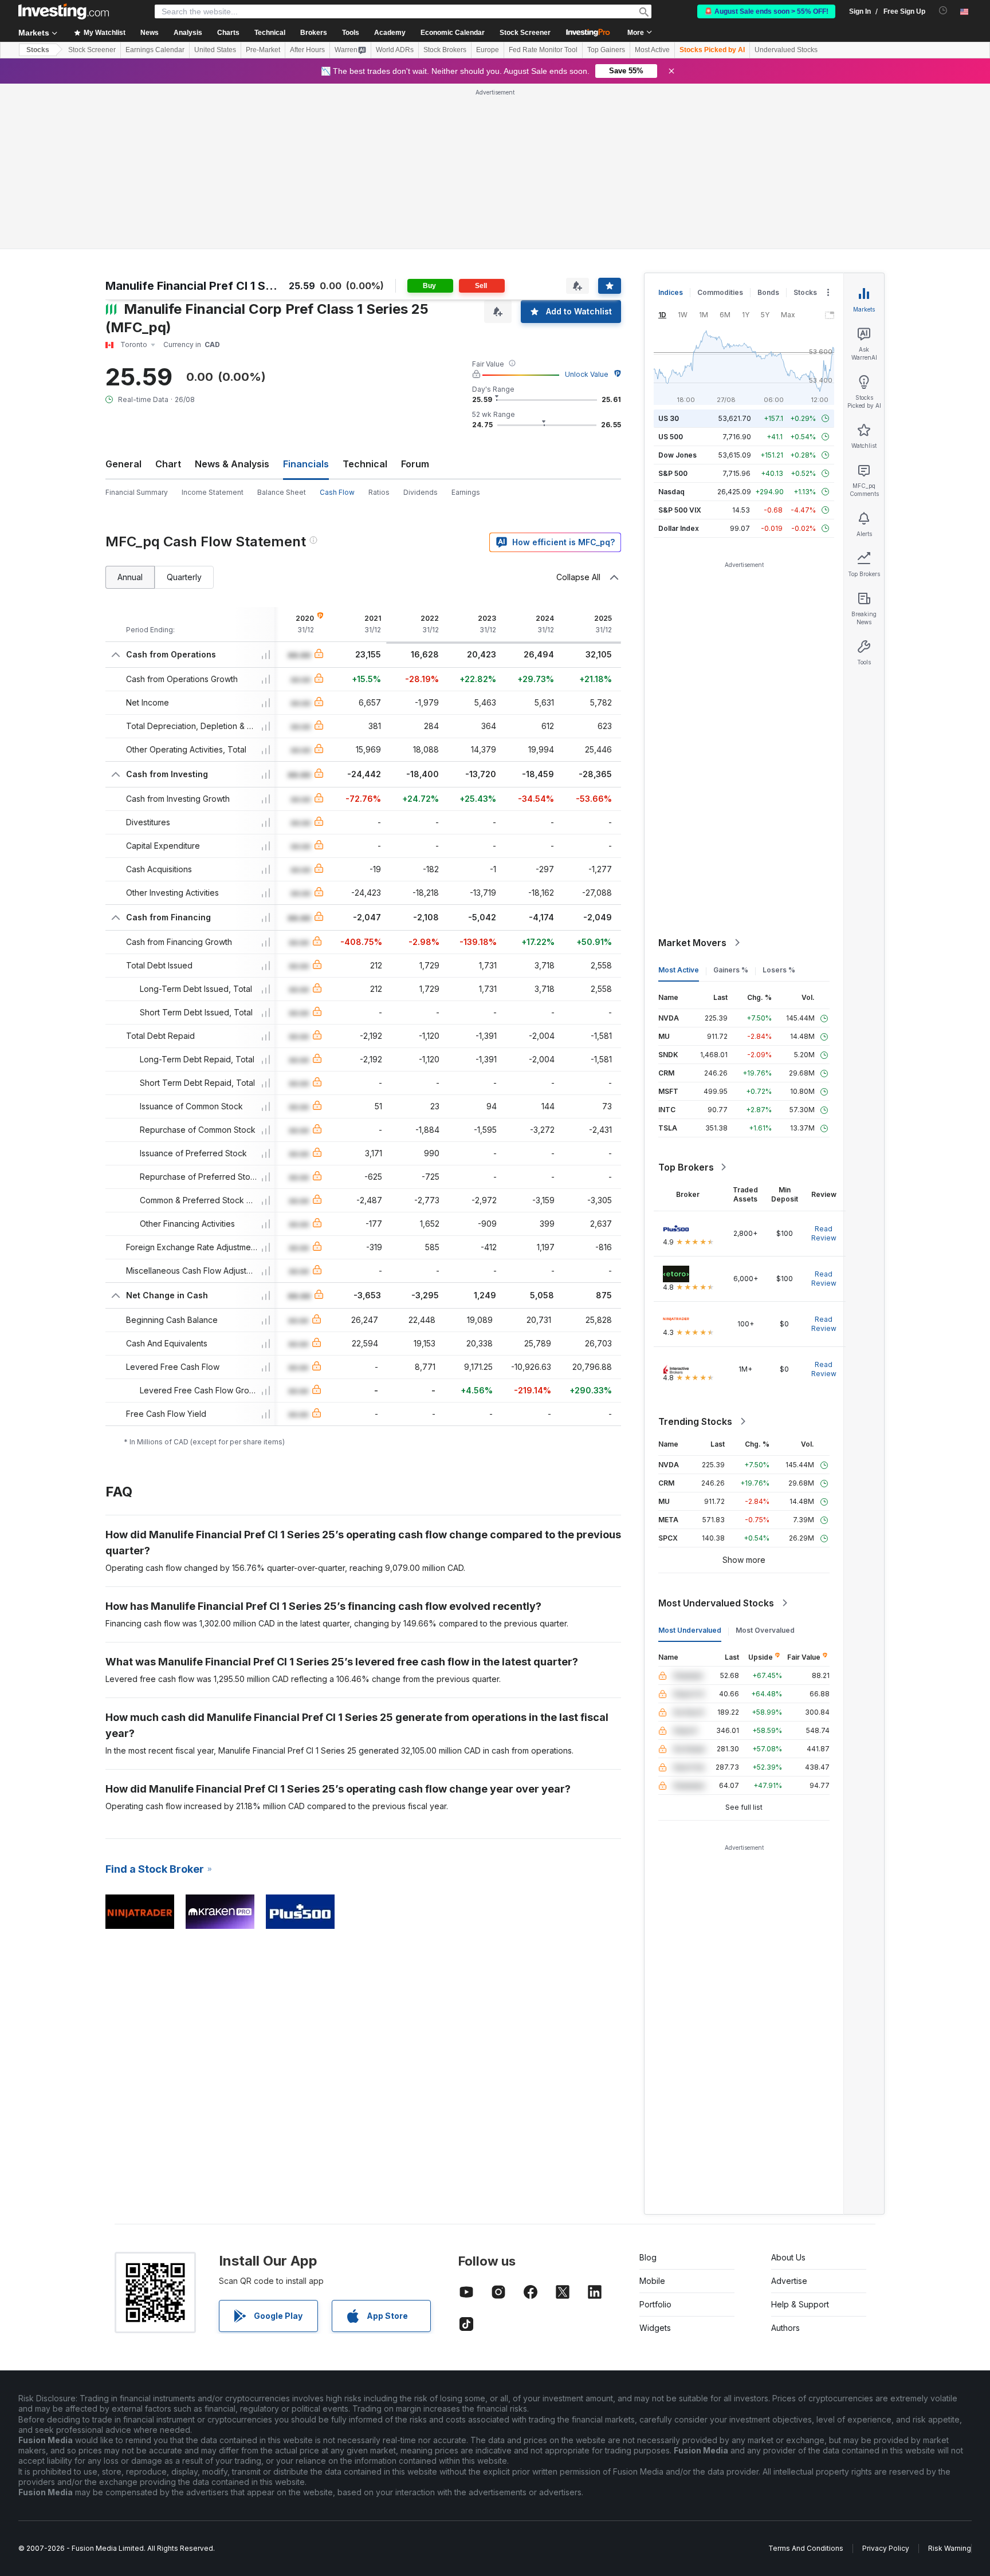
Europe (488, 50)
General (123, 298)
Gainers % (731, 804)
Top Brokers (686, 1002)
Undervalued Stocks (786, 50)
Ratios (379, 327)
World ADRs (395, 50)
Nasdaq (671, 326)
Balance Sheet (282, 327)
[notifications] (943, 11)
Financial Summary (137, 327)
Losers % (779, 804)
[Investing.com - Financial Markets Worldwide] (64, 11)
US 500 (671, 271)
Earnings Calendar (155, 50)
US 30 (669, 253)
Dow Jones (677, 289)
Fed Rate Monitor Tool (543, 50)
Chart (168, 298)
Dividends (421, 327)
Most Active (652, 50)
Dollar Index (679, 363)
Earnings (466, 327)
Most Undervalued (690, 1465)
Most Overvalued (765, 1465)
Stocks (38, 50)
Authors (785, 2162)
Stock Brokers (445, 50)
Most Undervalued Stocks (716, 1437)
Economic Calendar (453, 33)
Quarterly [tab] (184, 411)
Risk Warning (950, 2383)
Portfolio (655, 2139)
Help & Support (800, 2139)
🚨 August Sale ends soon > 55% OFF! (766, 11)
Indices (671, 127)
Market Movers (692, 777)
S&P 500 (673, 308)
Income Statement (213, 327)
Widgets (655, 2162)
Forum (415, 298)
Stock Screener (525, 33)
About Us (788, 2092)
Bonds (768, 127)
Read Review (824, 1068)
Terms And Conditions (806, 2383)
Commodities (720, 127)
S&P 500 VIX (680, 344)
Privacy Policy (886, 2383)
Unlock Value (587, 209)
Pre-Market (263, 50)
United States (215, 50)
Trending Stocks (695, 1256)
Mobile (652, 2115)
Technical (365, 298)
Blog (648, 2092)
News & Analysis (232, 298)
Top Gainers (606, 50)
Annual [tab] (130, 411)
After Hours (307, 50)
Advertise (789, 2115)
